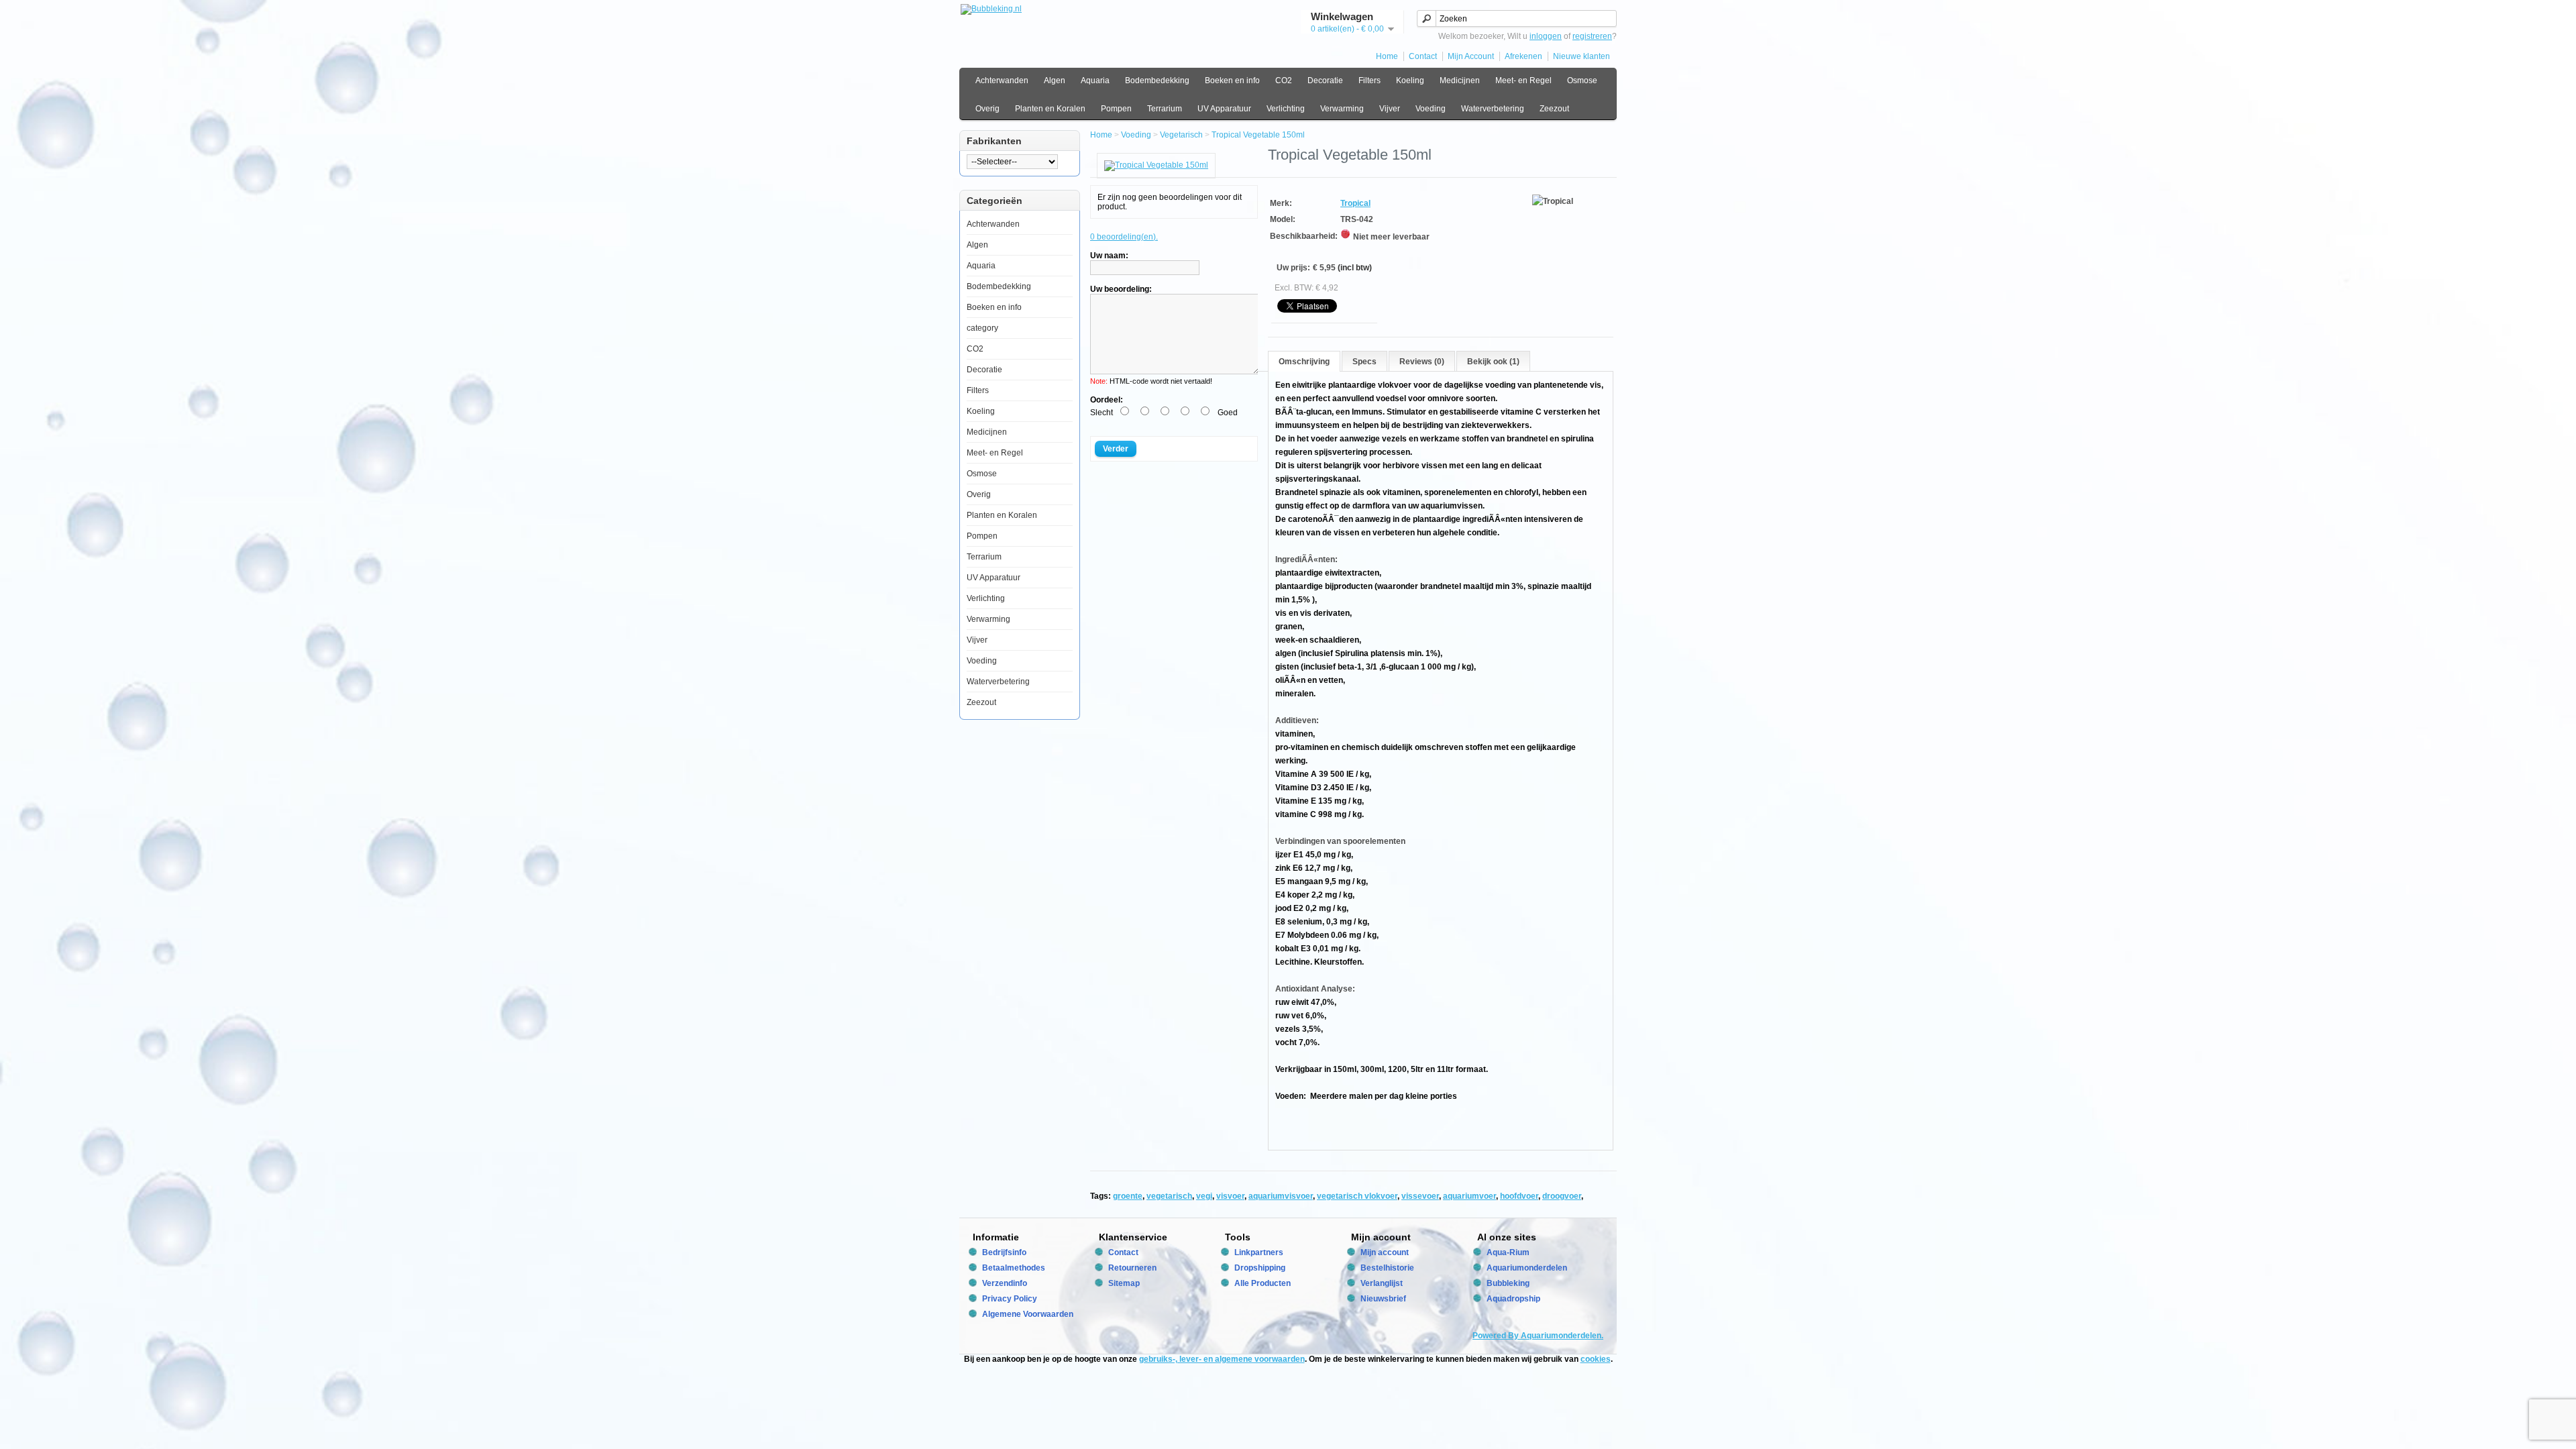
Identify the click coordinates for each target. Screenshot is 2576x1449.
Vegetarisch (1181, 135)
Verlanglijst (1382, 1283)
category (982, 328)
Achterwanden (1002, 80)
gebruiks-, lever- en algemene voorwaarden (1222, 1359)
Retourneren (1132, 1268)
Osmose (1582, 80)
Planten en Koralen (1050, 109)
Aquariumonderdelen (1527, 1268)
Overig (987, 109)
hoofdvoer (1519, 1196)
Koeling (1410, 80)
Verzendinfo (1005, 1283)
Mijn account (1385, 1252)
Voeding (1431, 109)
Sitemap (1124, 1283)
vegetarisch (1169, 1196)
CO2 (1284, 80)
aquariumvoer (1469, 1196)
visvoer (1230, 1196)
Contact (1423, 56)
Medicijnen (1460, 80)
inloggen (1546, 36)
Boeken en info (1232, 80)
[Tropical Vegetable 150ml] (1156, 165)
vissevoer (1420, 1196)
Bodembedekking (1157, 80)
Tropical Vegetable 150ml (1258, 135)
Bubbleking (1508, 1283)
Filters (1370, 80)
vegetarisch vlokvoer (1357, 1196)
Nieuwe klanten (1581, 56)
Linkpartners (1259, 1252)
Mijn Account (1471, 56)
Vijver (1390, 109)
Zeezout (1554, 109)
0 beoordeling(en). (1124, 237)
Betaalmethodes (1014, 1268)
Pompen (1116, 109)
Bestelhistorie (1387, 1268)
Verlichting (1286, 109)
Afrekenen (1523, 56)
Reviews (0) (1422, 362)
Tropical (1355, 203)
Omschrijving (1304, 362)
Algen (1055, 80)
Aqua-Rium (1508, 1252)
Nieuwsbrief (1383, 1299)
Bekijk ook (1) (1493, 362)
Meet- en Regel (1523, 80)
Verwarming (1342, 109)
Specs (1364, 362)
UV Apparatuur (1224, 109)
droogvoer (1562, 1196)
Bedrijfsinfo (1004, 1252)
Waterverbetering (1493, 109)
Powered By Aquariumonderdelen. (1538, 1336)
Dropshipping (1260, 1268)
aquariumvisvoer (1281, 1196)
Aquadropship (1513, 1299)
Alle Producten (1263, 1283)
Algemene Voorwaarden (1028, 1314)
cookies (1596, 1359)
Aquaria (1095, 80)
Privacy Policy (1010, 1299)
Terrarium (1165, 109)
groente (1128, 1196)
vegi (1204, 1196)
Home (1387, 56)
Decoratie (1325, 80)
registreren (1592, 36)
